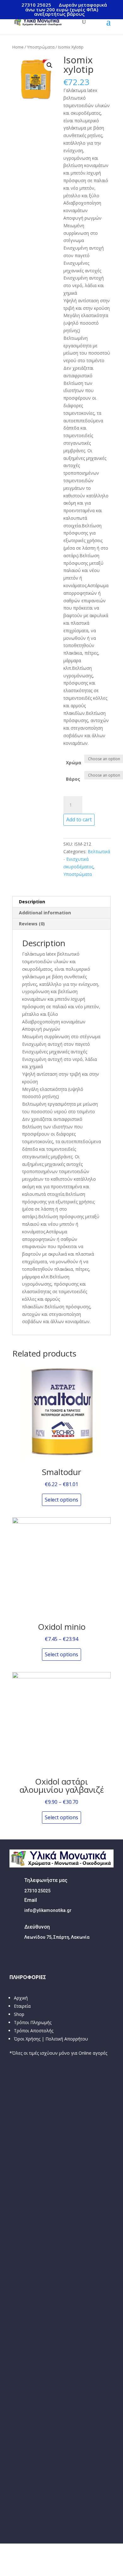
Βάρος (73, 779)
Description (32, 902)
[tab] (61, 902)
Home (18, 47)
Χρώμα (74, 763)
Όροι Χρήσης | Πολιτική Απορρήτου (51, 2039)
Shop (19, 2014)
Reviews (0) (32, 924)
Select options (61, 1500)
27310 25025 (36, 5)
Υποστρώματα (41, 47)
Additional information (45, 913)
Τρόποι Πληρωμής (33, 2022)
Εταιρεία (22, 2006)
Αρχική (21, 1998)
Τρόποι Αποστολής (34, 2031)
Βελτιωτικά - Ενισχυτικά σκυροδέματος (87, 859)
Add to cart (79, 819)
